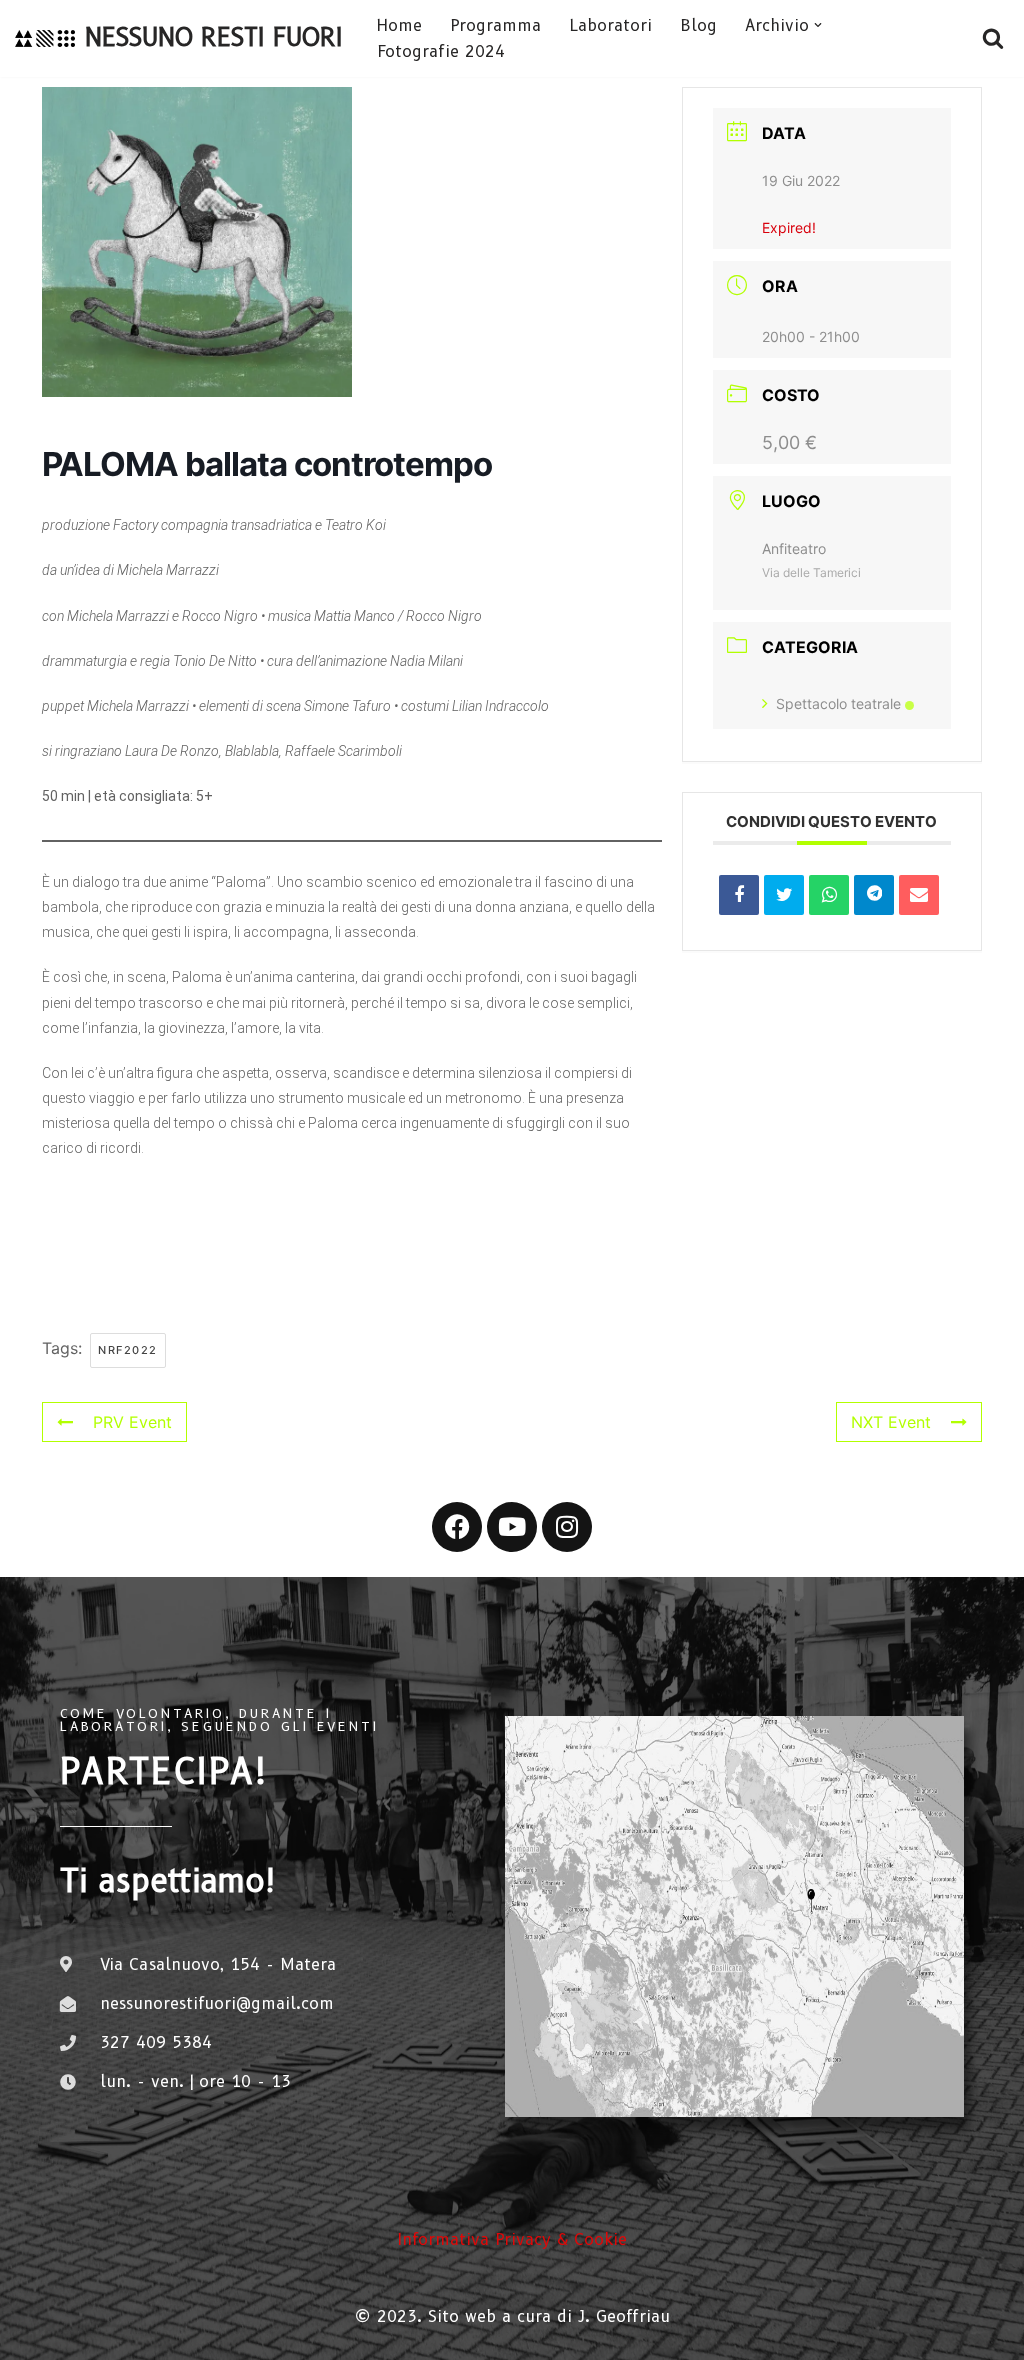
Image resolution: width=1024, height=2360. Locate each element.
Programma (495, 25)
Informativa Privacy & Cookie (512, 2239)
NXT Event (891, 1422)
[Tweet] (784, 895)
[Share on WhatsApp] (829, 895)
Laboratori (610, 25)
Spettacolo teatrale (838, 703)
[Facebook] (457, 1527)
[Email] (919, 895)
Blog (698, 25)
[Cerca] (993, 38)
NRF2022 (128, 1350)
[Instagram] (567, 1527)
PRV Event (132, 1422)
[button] (818, 25)
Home (399, 25)
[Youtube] (512, 1527)
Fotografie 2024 (441, 51)
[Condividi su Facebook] (739, 895)
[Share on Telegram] (874, 895)
